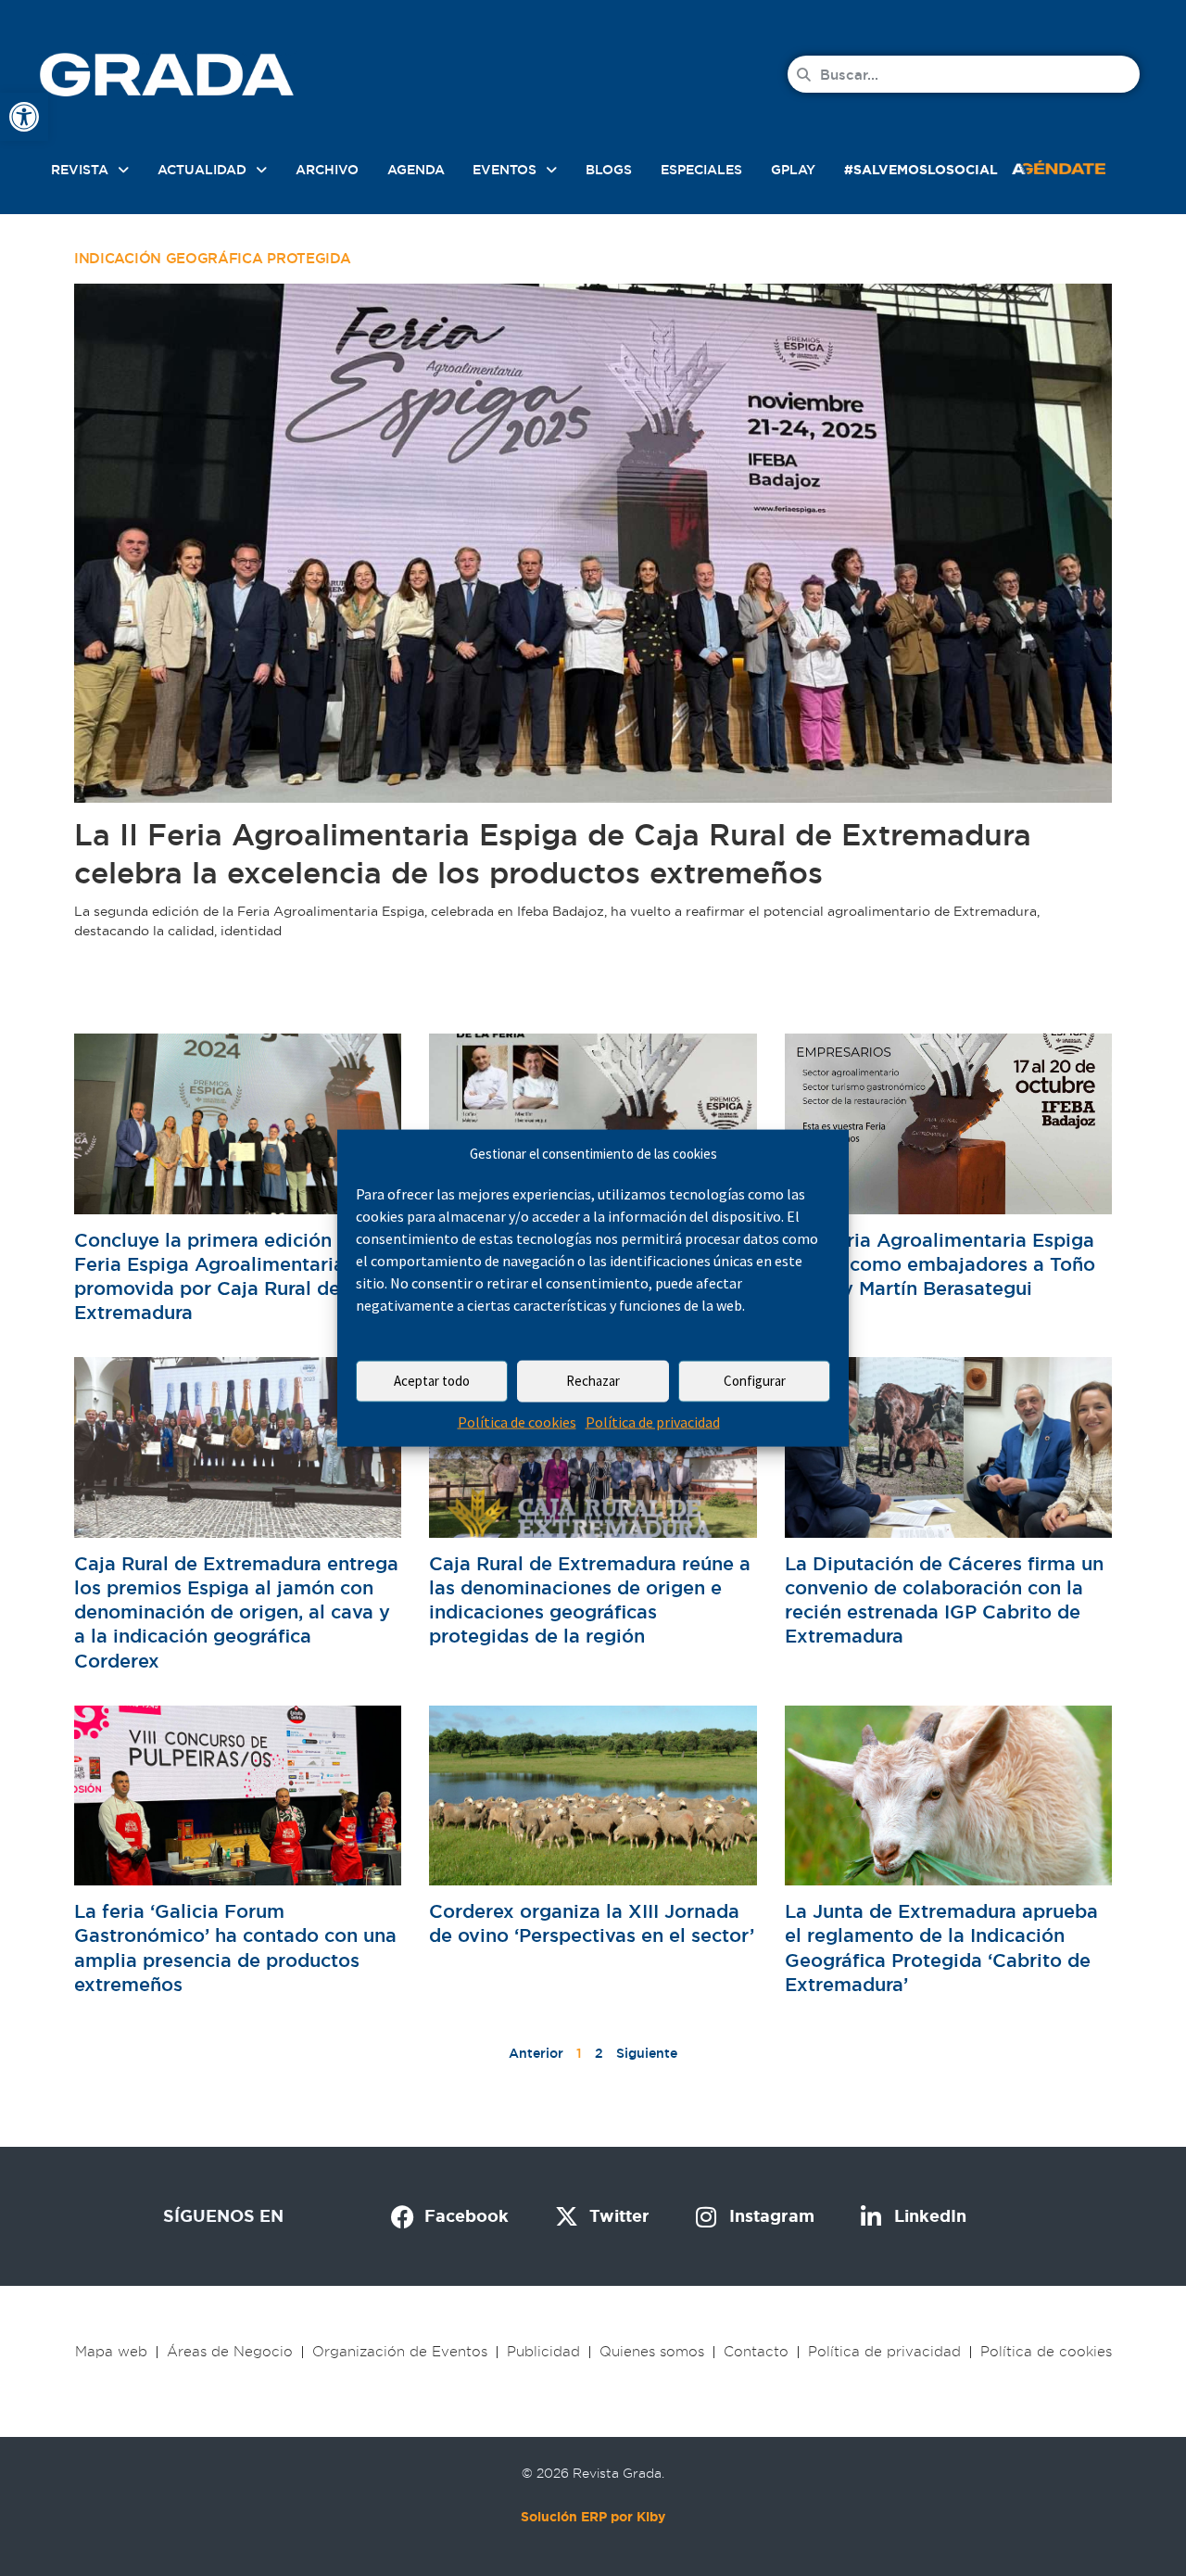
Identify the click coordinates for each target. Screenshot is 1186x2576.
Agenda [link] (416, 170)
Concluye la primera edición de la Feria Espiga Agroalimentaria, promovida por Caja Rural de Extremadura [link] (228, 1277)
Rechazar (593, 1381)
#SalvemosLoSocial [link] (921, 170)
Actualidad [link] (202, 170)
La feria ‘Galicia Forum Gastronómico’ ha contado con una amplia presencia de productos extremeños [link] (235, 1948)
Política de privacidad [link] (653, 1422)
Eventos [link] (505, 170)
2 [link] (599, 2053)
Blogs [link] (609, 170)
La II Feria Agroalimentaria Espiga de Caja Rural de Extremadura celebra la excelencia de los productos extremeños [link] (553, 854)
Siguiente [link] (647, 2053)
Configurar (755, 1381)
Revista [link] (80, 170)
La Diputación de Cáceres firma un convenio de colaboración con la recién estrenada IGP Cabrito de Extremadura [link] (944, 1600)
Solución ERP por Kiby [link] (593, 2517)
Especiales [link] (701, 170)
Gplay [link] (793, 170)
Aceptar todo (432, 1381)
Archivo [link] (327, 170)
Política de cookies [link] (517, 1422)
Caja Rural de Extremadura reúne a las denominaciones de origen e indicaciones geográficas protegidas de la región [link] (590, 1600)
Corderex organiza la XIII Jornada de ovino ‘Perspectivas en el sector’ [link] (592, 1923)
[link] (24, 117)
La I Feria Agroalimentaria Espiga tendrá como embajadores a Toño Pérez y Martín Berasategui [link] (940, 1264)
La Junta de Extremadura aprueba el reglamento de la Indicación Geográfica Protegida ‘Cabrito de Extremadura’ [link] (941, 1948)
